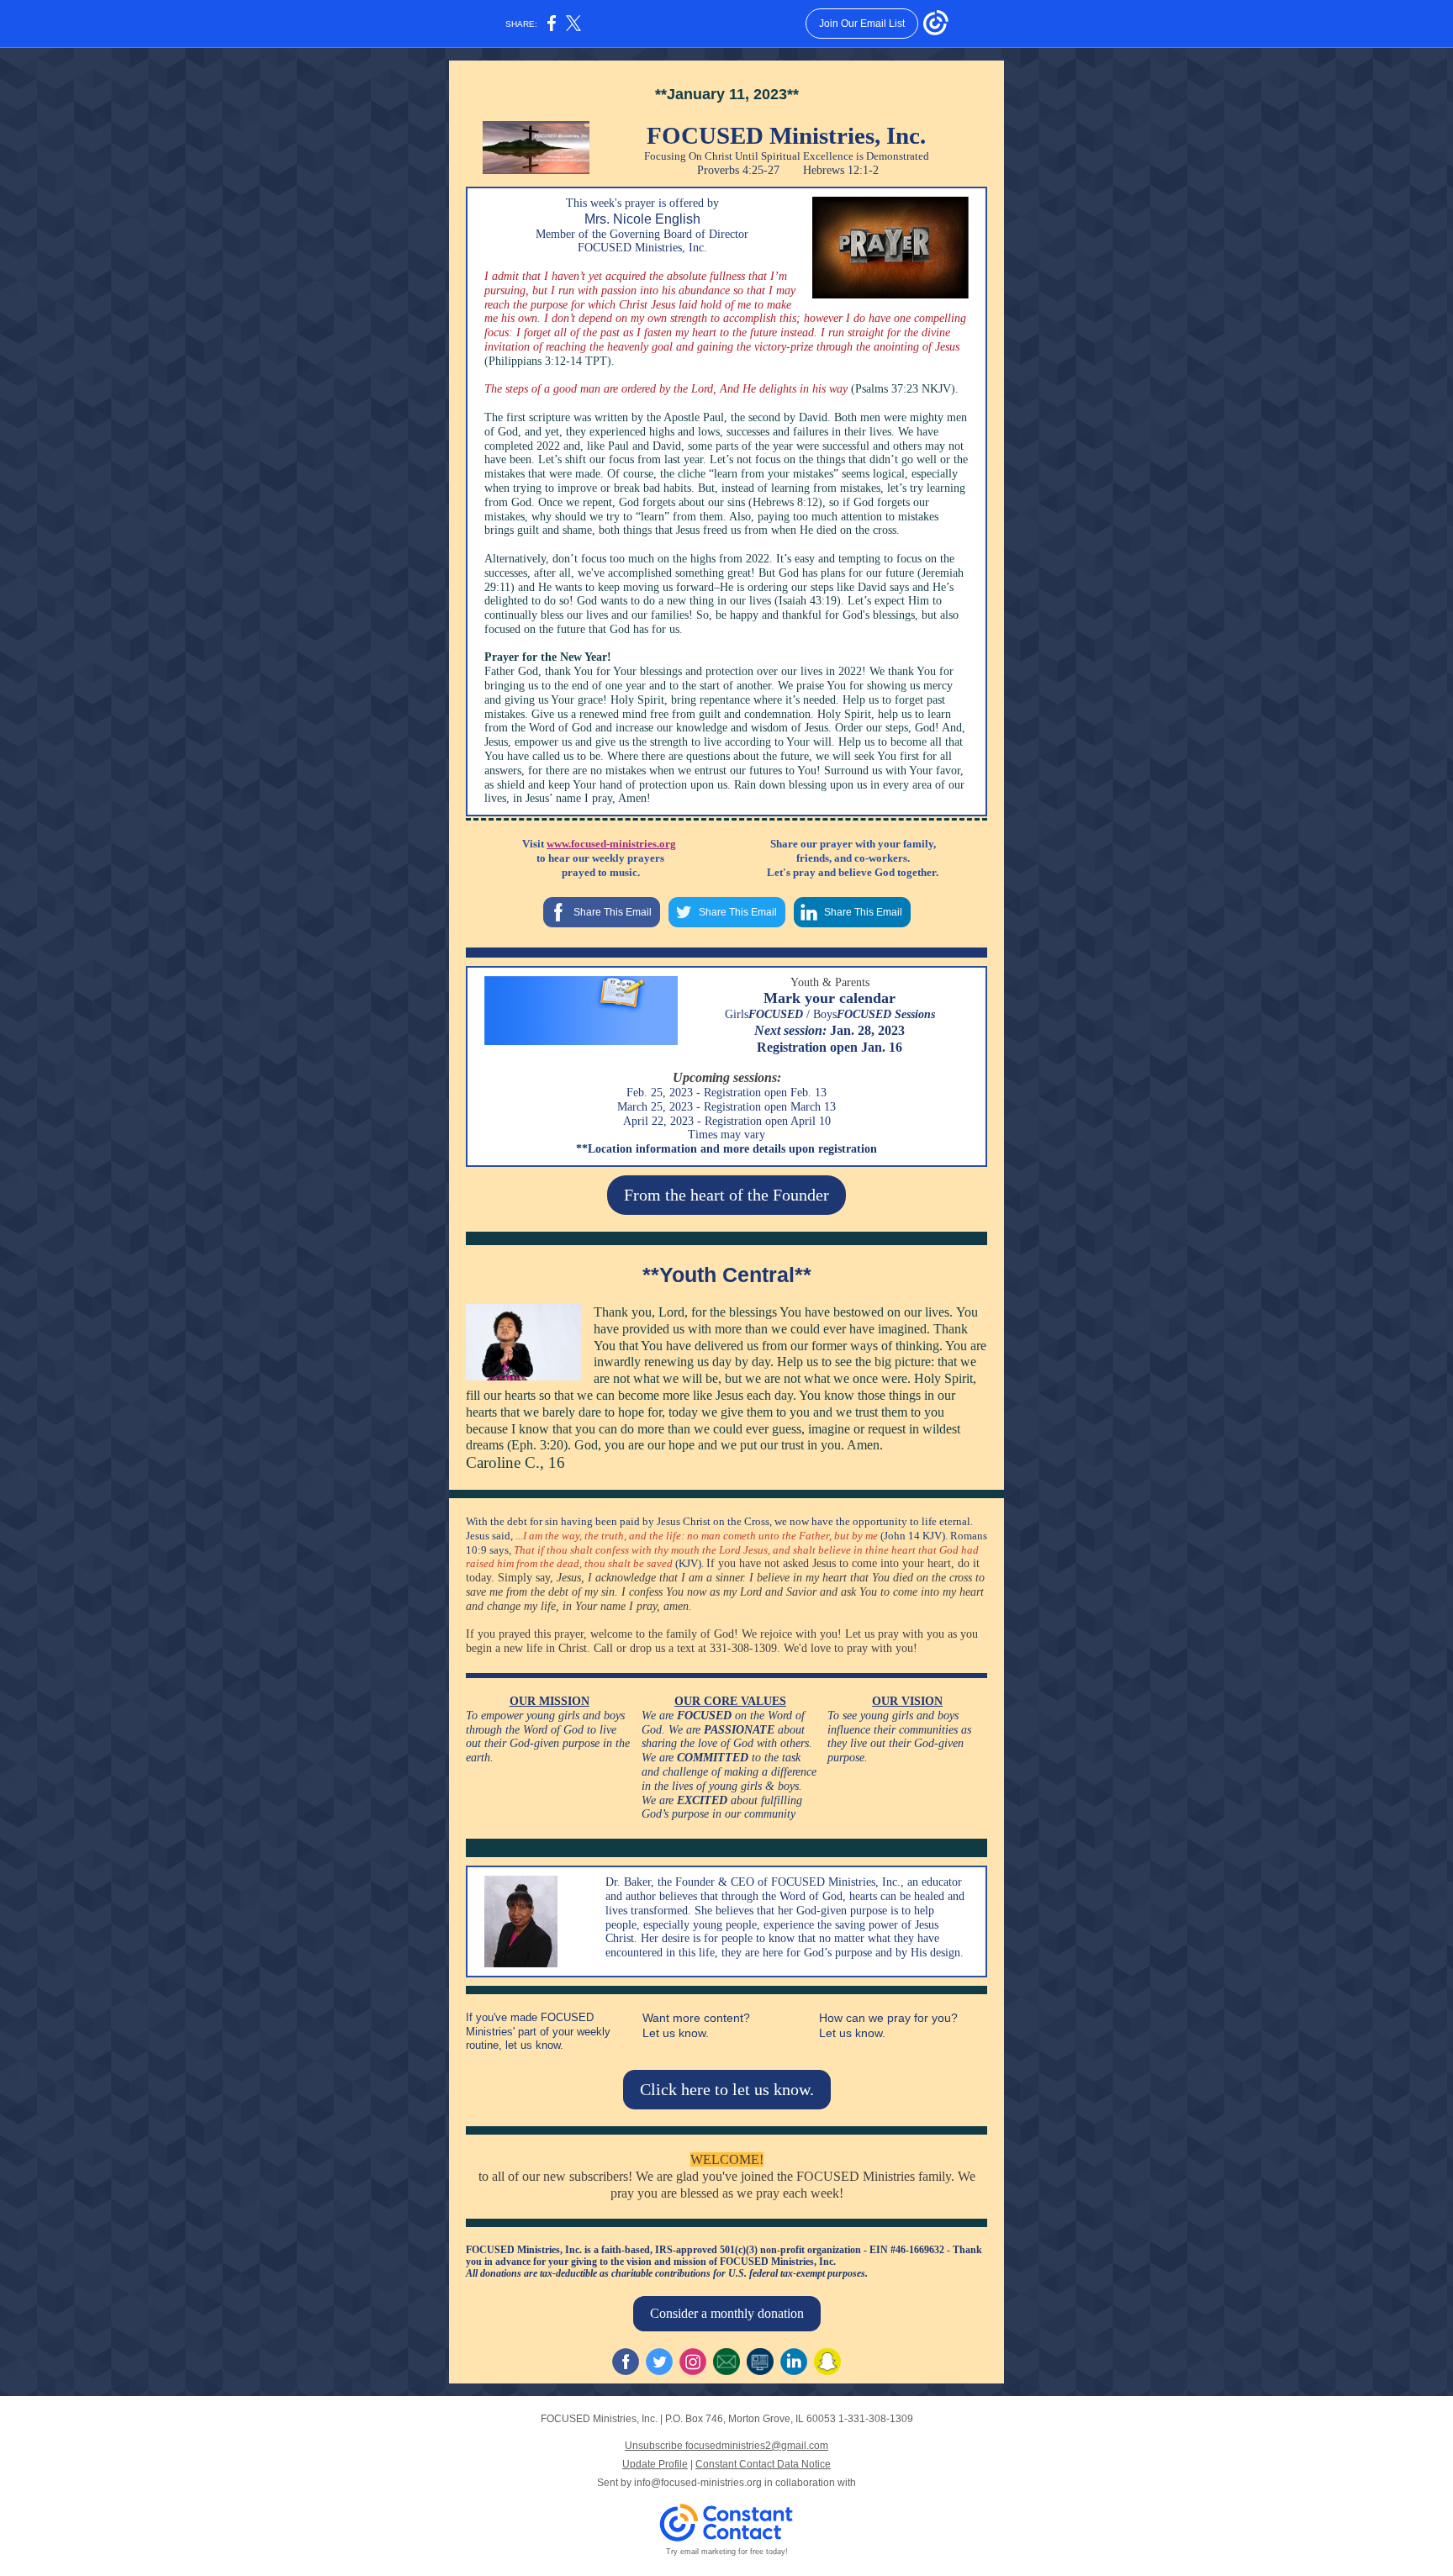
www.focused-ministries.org (611, 844)
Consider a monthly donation (727, 2313)
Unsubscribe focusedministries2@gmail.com (726, 2446)
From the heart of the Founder (726, 1195)
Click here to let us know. (727, 2089)
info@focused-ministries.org (698, 2483)
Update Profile (655, 2464)
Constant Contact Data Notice (763, 2464)
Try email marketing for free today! (727, 2552)
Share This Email (613, 912)
